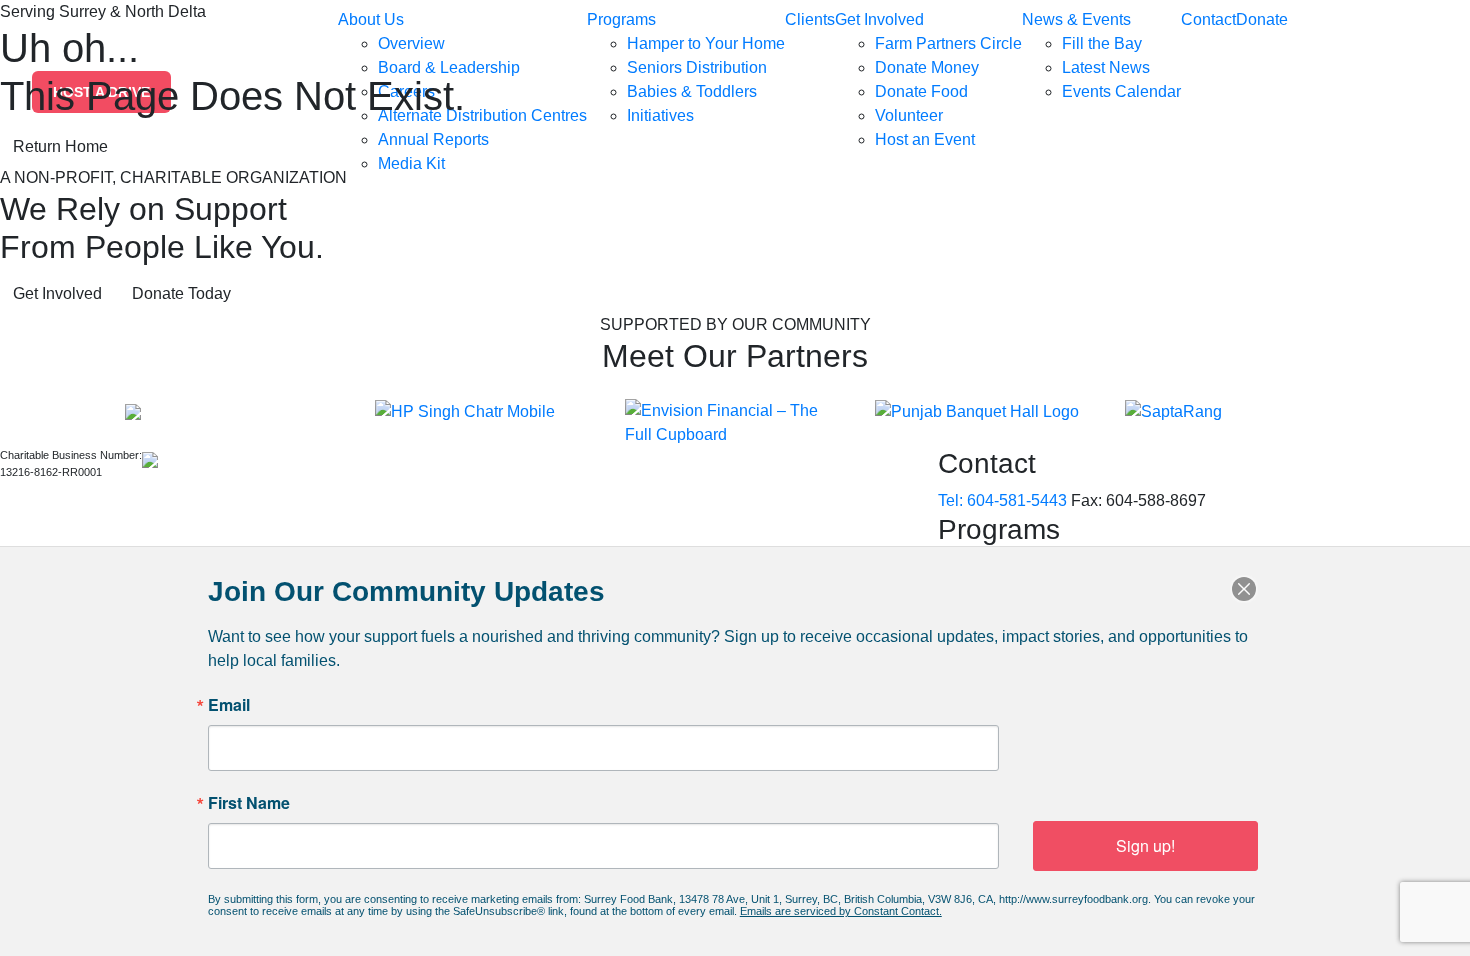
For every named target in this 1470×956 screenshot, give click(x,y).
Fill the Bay (1102, 43)
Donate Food (921, 91)
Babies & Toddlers (692, 91)
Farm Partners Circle (948, 43)
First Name (249, 803)
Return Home (60, 146)
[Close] (1244, 589)
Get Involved (879, 19)
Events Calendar (1121, 91)
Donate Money (927, 67)
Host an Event (925, 139)
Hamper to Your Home (706, 43)
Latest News (1106, 67)
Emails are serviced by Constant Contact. (841, 911)
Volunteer (909, 115)
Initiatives (660, 115)
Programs (621, 19)
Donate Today (181, 293)
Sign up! (1145, 845)
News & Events (1076, 19)
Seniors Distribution (697, 67)
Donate (1262, 19)
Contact (1208, 19)
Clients (810, 19)
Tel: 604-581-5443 (1002, 500)
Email (229, 705)
